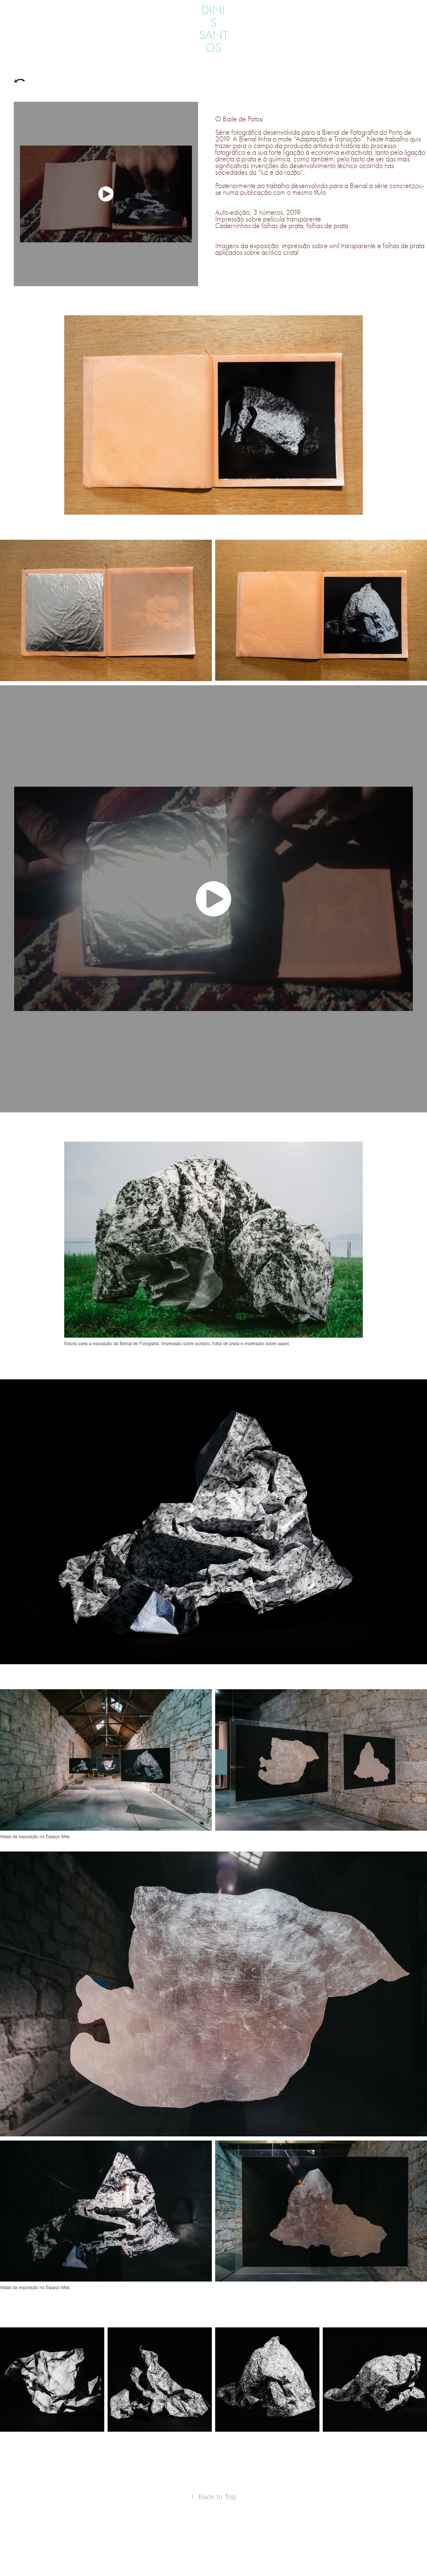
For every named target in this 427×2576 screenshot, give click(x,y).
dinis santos (213, 29)
